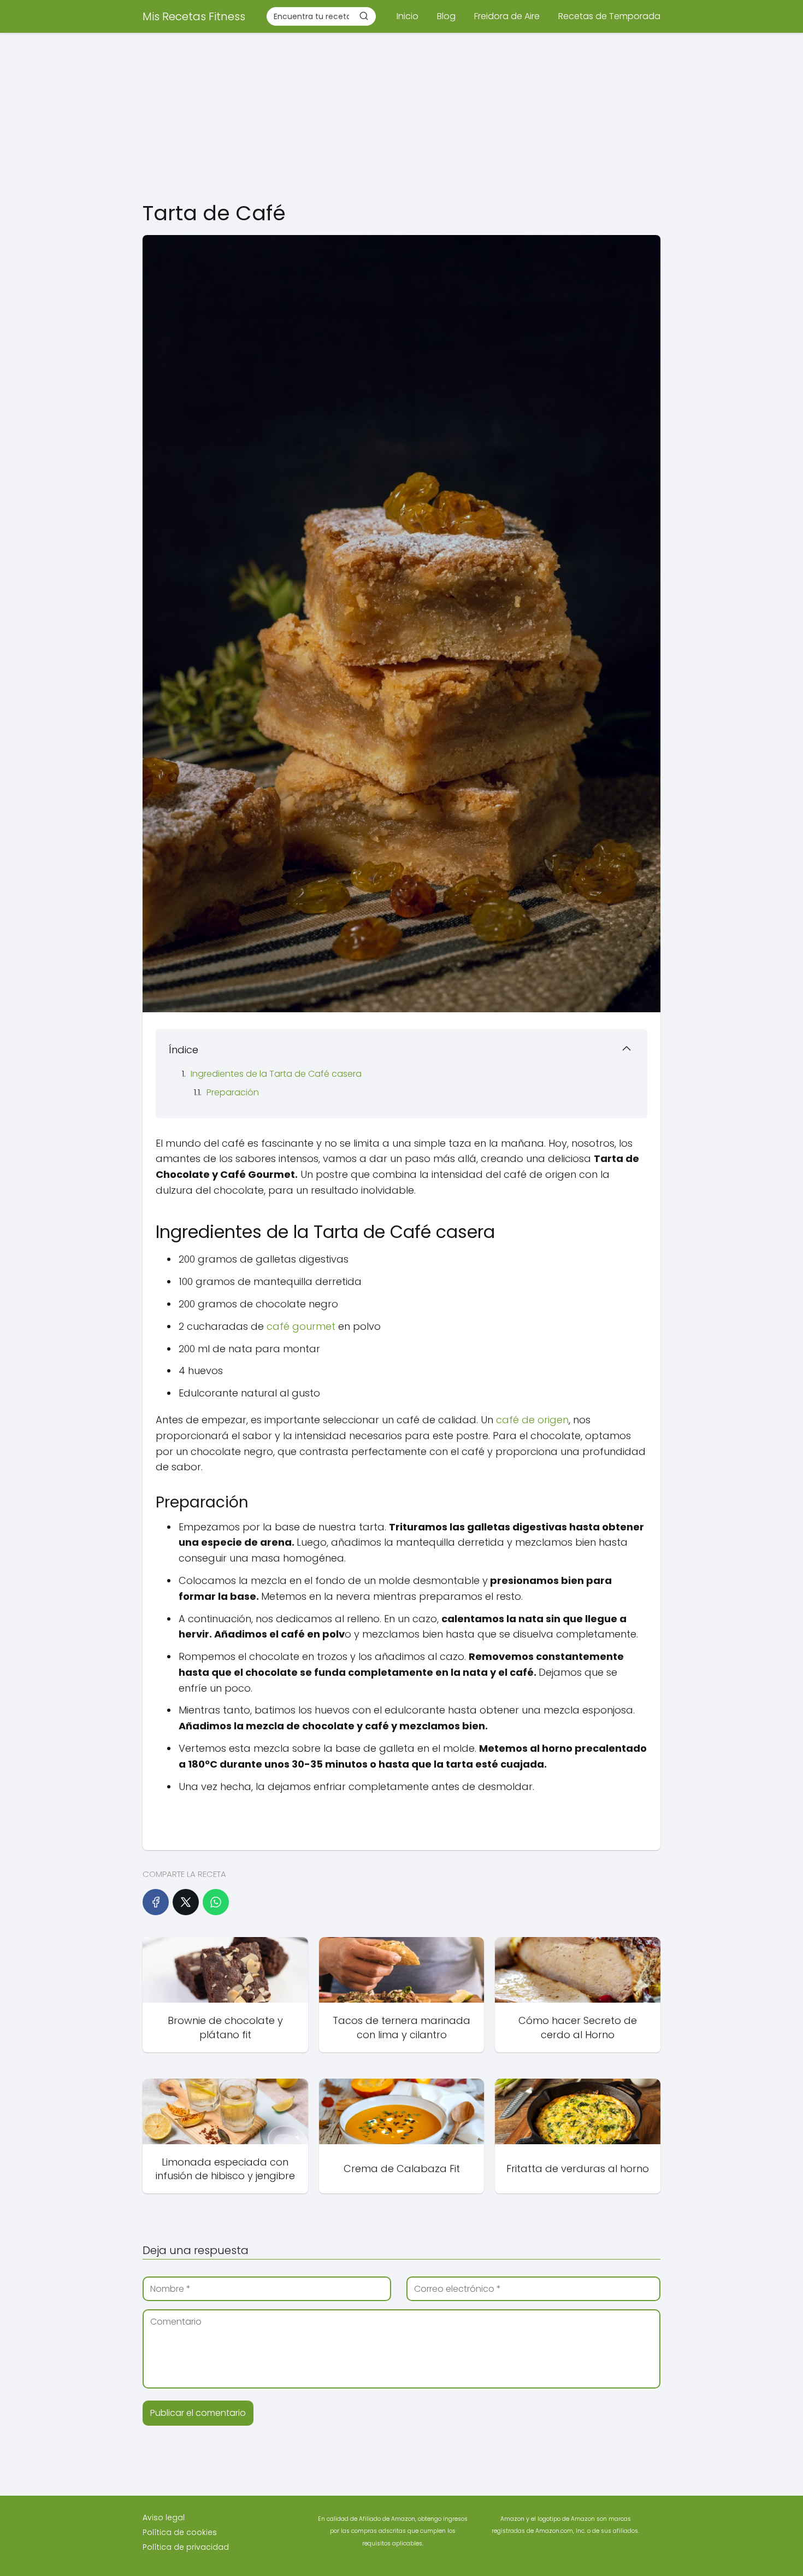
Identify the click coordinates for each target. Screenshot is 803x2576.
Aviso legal (164, 2518)
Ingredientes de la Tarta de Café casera (276, 1074)
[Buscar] (364, 16)
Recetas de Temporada (609, 16)
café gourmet (301, 1326)
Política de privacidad (186, 2547)
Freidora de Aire (507, 16)
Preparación (233, 1092)
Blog (446, 16)
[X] (186, 1902)
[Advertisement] (401, 115)
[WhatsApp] (216, 1902)
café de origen (532, 1420)
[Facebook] (156, 1902)
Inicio (408, 16)
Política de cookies (180, 2532)
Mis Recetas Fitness (194, 16)
